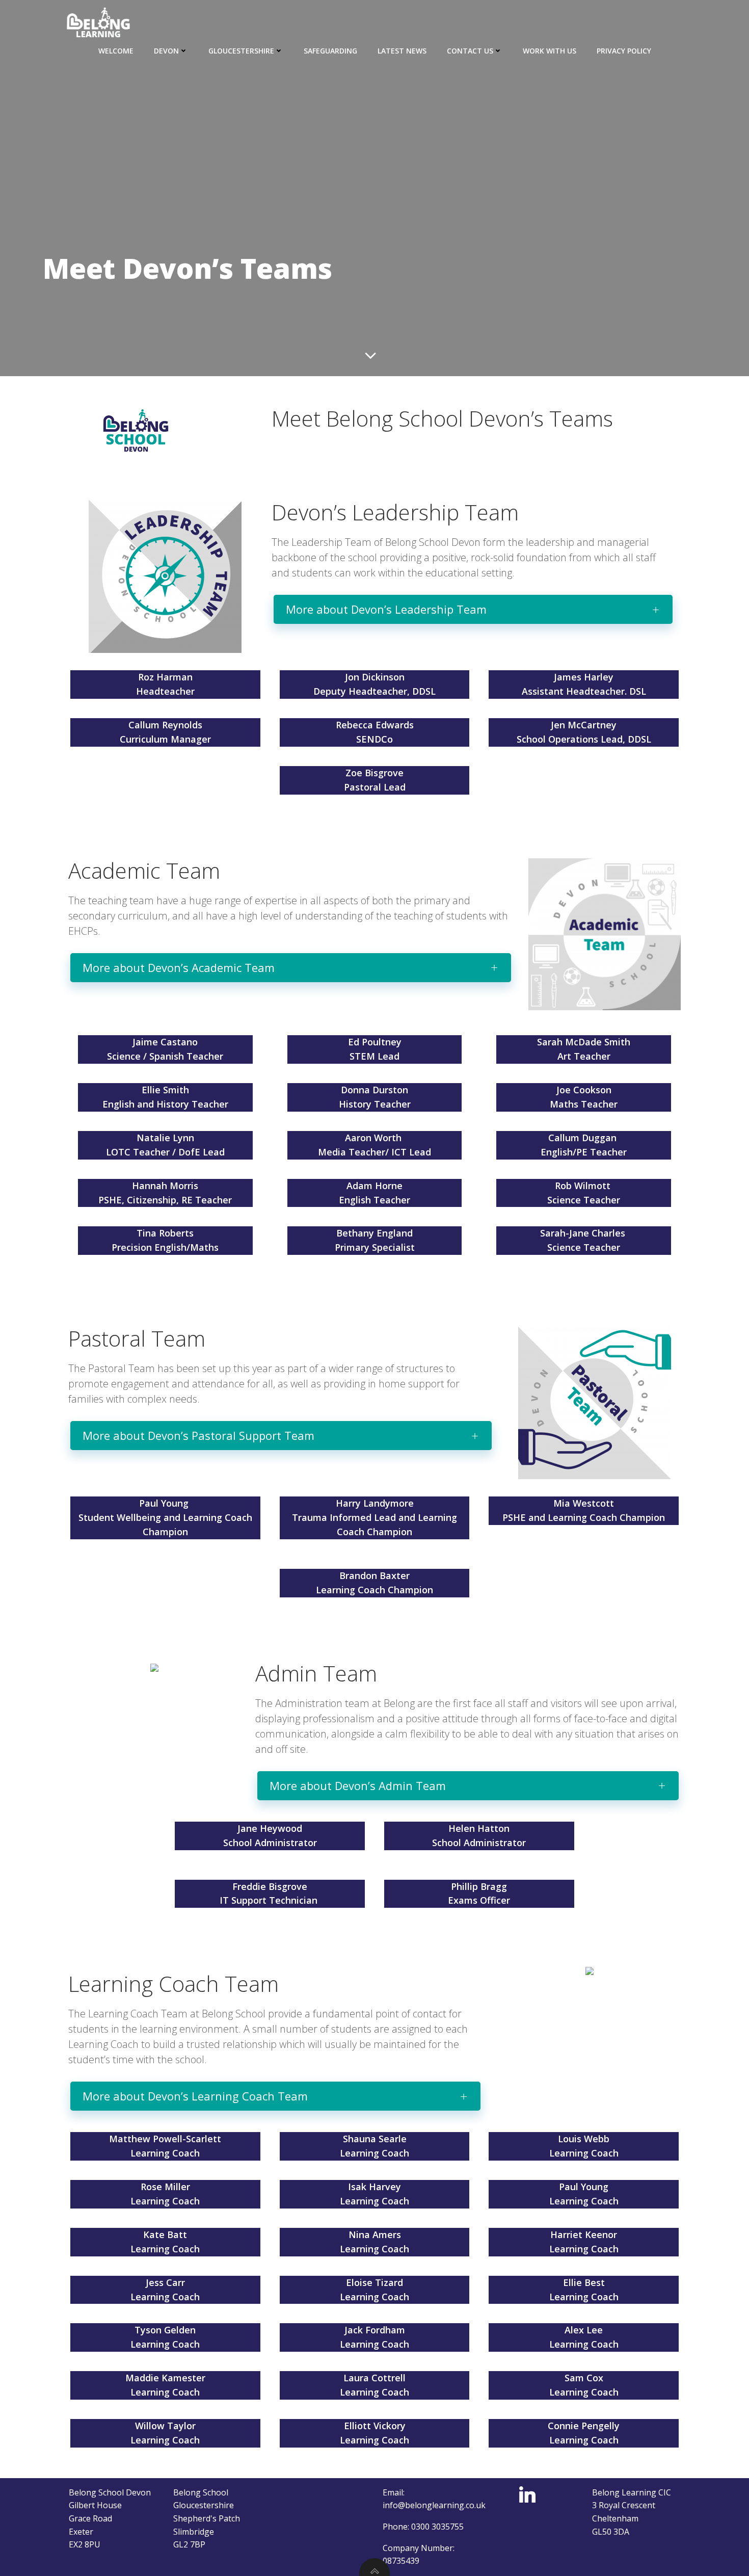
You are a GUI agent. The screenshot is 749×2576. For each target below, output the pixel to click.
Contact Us (470, 51)
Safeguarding (330, 51)
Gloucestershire (241, 51)
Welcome (116, 51)
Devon (166, 51)
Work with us (550, 51)
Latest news (402, 51)
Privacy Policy (624, 51)
